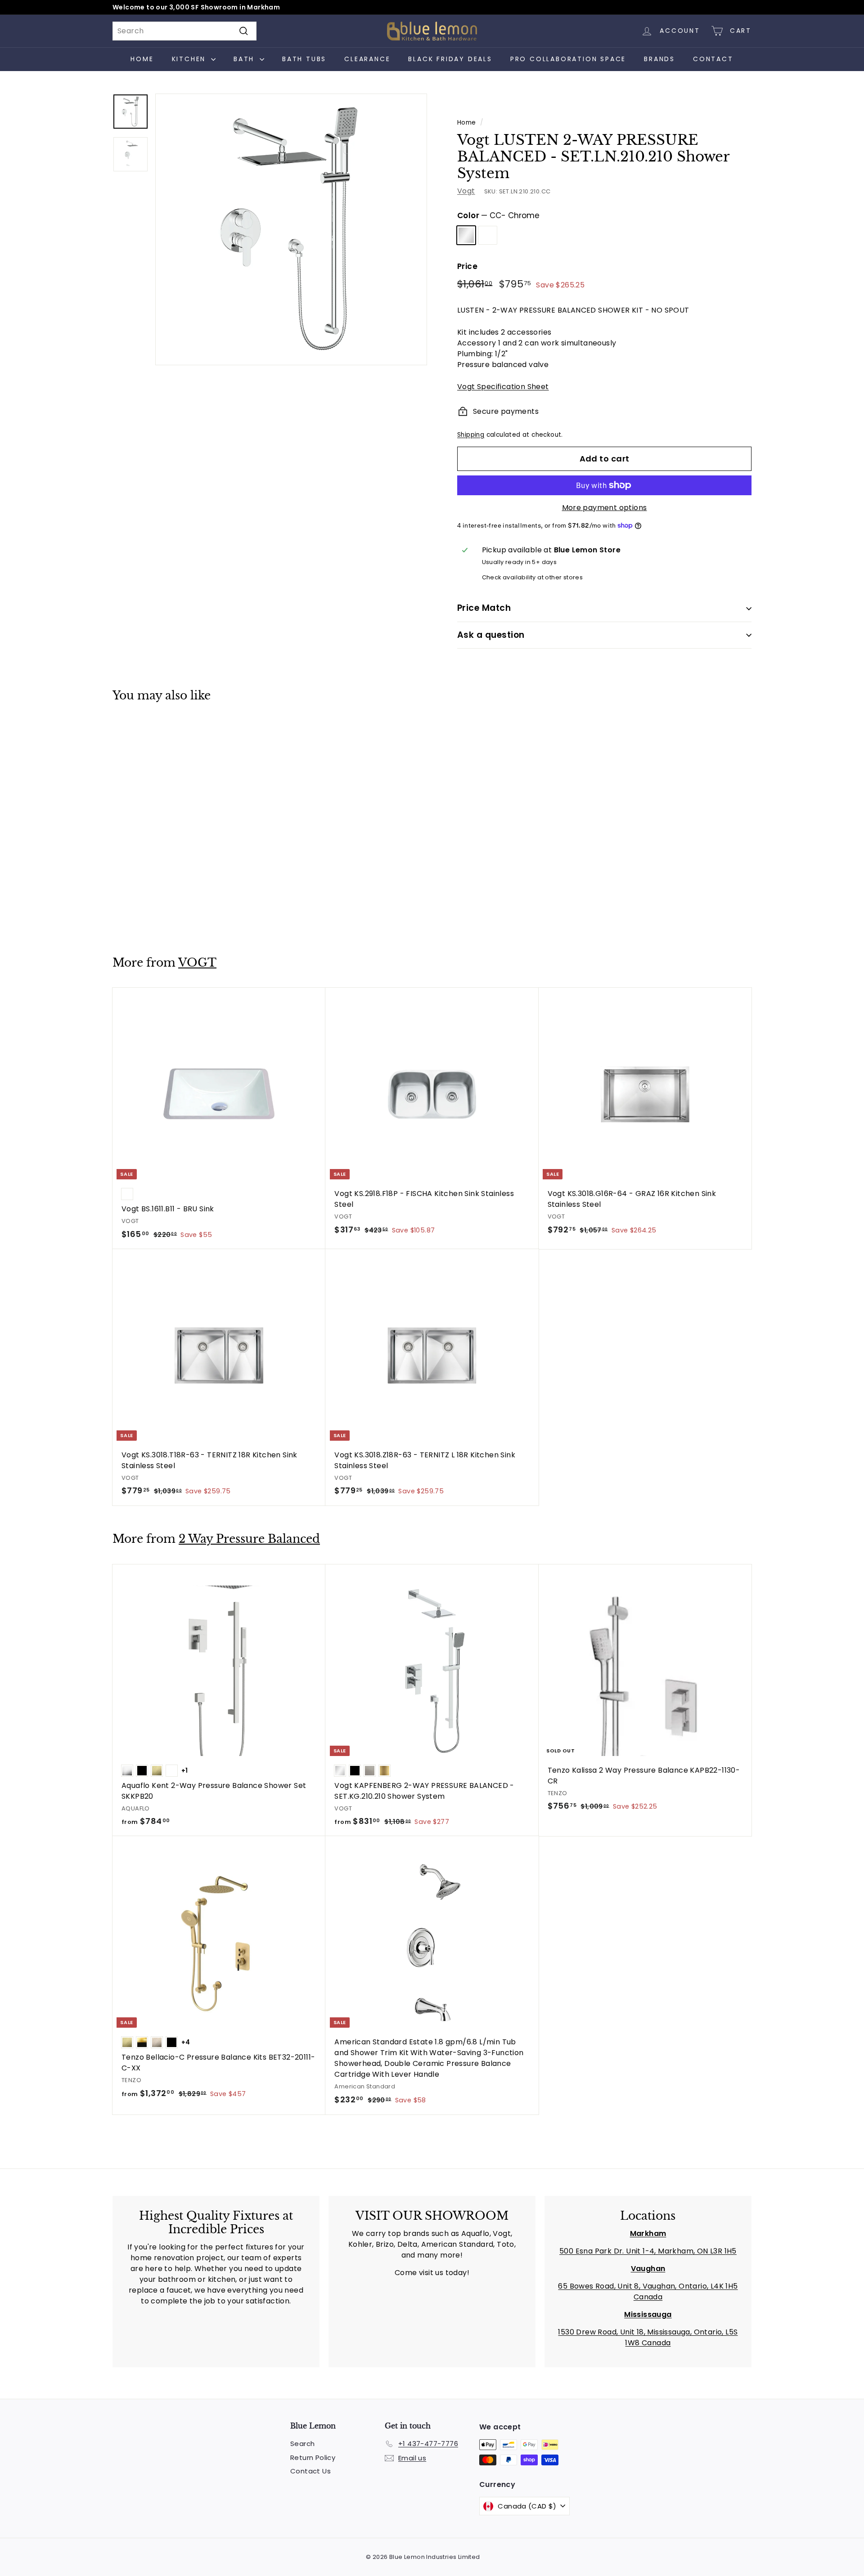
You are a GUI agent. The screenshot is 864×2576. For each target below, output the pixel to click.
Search (302, 2444)
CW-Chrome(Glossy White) (488, 235)
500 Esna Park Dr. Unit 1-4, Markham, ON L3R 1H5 (648, 2251)
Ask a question (491, 635)
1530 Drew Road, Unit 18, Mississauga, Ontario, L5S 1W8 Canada (648, 2337)
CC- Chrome (466, 235)
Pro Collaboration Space (568, 59)
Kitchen (190, 59)
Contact (713, 59)
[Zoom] (291, 229)
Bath (245, 59)
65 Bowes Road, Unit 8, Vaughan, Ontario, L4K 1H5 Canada (648, 2292)
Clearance (367, 59)
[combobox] (184, 31)
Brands (659, 59)
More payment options (605, 508)
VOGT (197, 963)
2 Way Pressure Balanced (249, 1539)
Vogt (466, 191)
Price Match (484, 608)
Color (498, 215)
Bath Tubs (304, 59)
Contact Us (310, 2471)
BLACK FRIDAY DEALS (450, 59)
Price (467, 266)
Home (142, 59)
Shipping (471, 435)
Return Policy (313, 2457)
